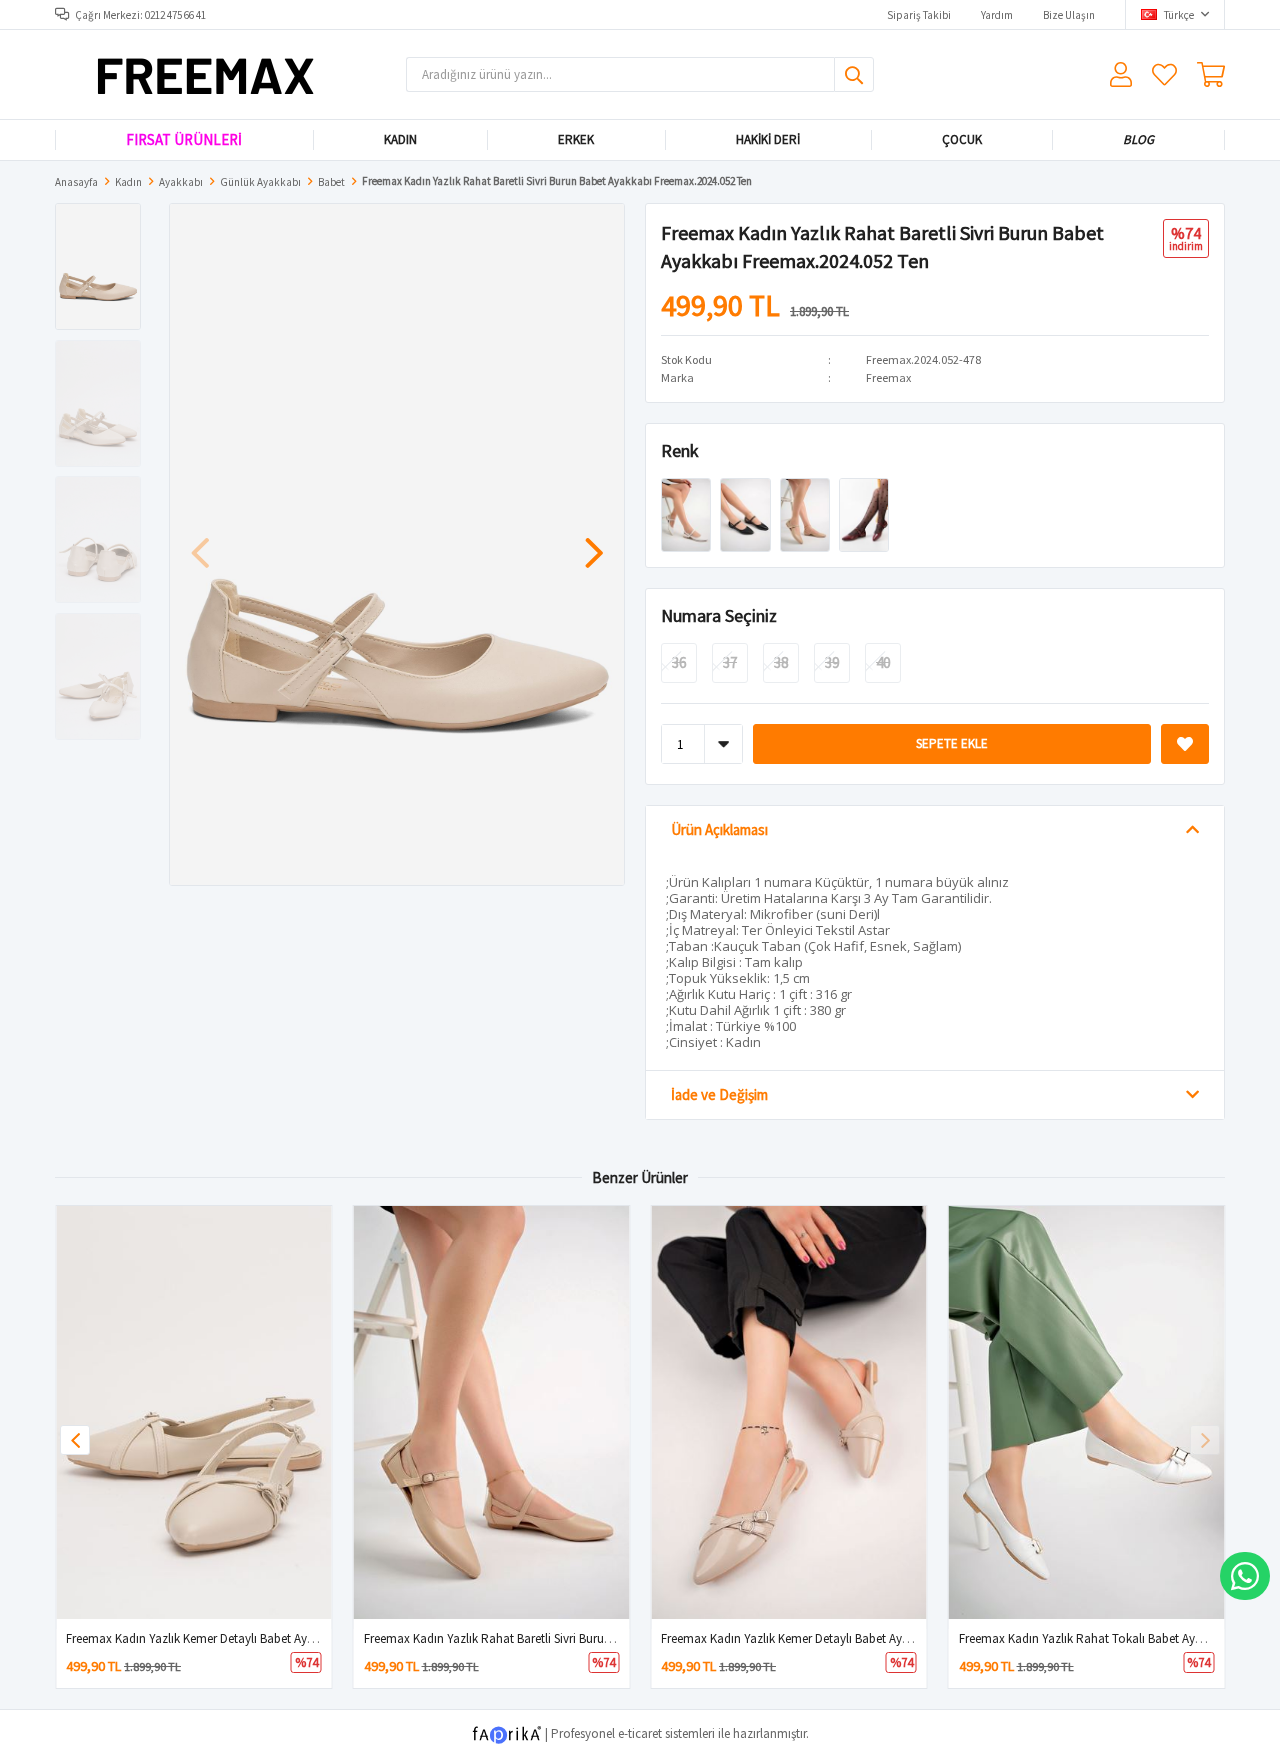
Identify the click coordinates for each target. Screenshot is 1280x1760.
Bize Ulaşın (1069, 15)
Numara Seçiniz (719, 615)
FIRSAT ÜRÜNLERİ (184, 139)
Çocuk (961, 139)
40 (883, 662)
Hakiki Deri (768, 139)
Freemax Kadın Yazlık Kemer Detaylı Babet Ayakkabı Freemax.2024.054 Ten (859, 1638)
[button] (594, 543)
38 (781, 662)
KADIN (399, 139)
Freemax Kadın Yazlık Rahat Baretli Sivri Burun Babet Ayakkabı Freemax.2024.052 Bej (588, 1638)
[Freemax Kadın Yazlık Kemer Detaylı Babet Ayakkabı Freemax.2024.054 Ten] (789, 1412)
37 (730, 662)
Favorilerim (1164, 74)
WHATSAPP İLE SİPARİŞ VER (1245, 1576)
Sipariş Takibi (919, 15)
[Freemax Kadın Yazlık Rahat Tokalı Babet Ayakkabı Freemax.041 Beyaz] (1087, 1412)
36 (679, 662)
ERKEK (576, 139)
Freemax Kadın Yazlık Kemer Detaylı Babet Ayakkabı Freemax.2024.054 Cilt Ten (274, 1638)
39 (832, 662)
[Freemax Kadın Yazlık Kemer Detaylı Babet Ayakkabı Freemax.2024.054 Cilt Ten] (194, 1412)
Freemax (888, 377)
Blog (1138, 139)
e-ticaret (640, 1733)
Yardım (997, 15)
